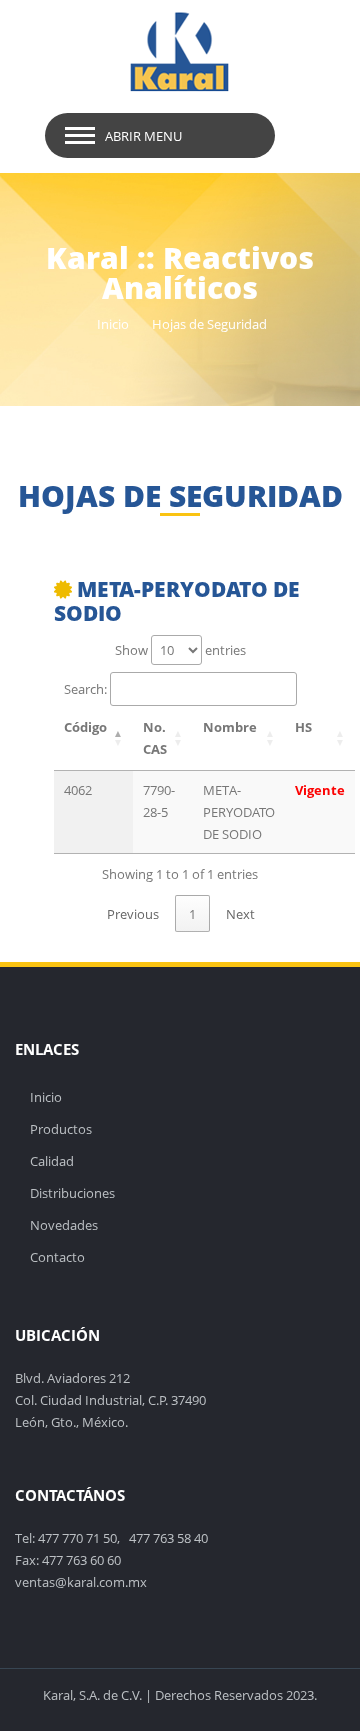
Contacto (57, 1257)
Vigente (320, 790)
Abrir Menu (143, 136)
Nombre (230, 727)
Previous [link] (133, 914)
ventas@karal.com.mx (81, 1582)
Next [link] (240, 914)
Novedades (64, 1225)
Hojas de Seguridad (209, 324)
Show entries (180, 650)
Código (85, 727)
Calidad (52, 1161)
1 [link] (192, 914)
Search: (85, 689)
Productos (61, 1129)
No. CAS (155, 738)
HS (303, 727)
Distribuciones (72, 1193)
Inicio (113, 324)
